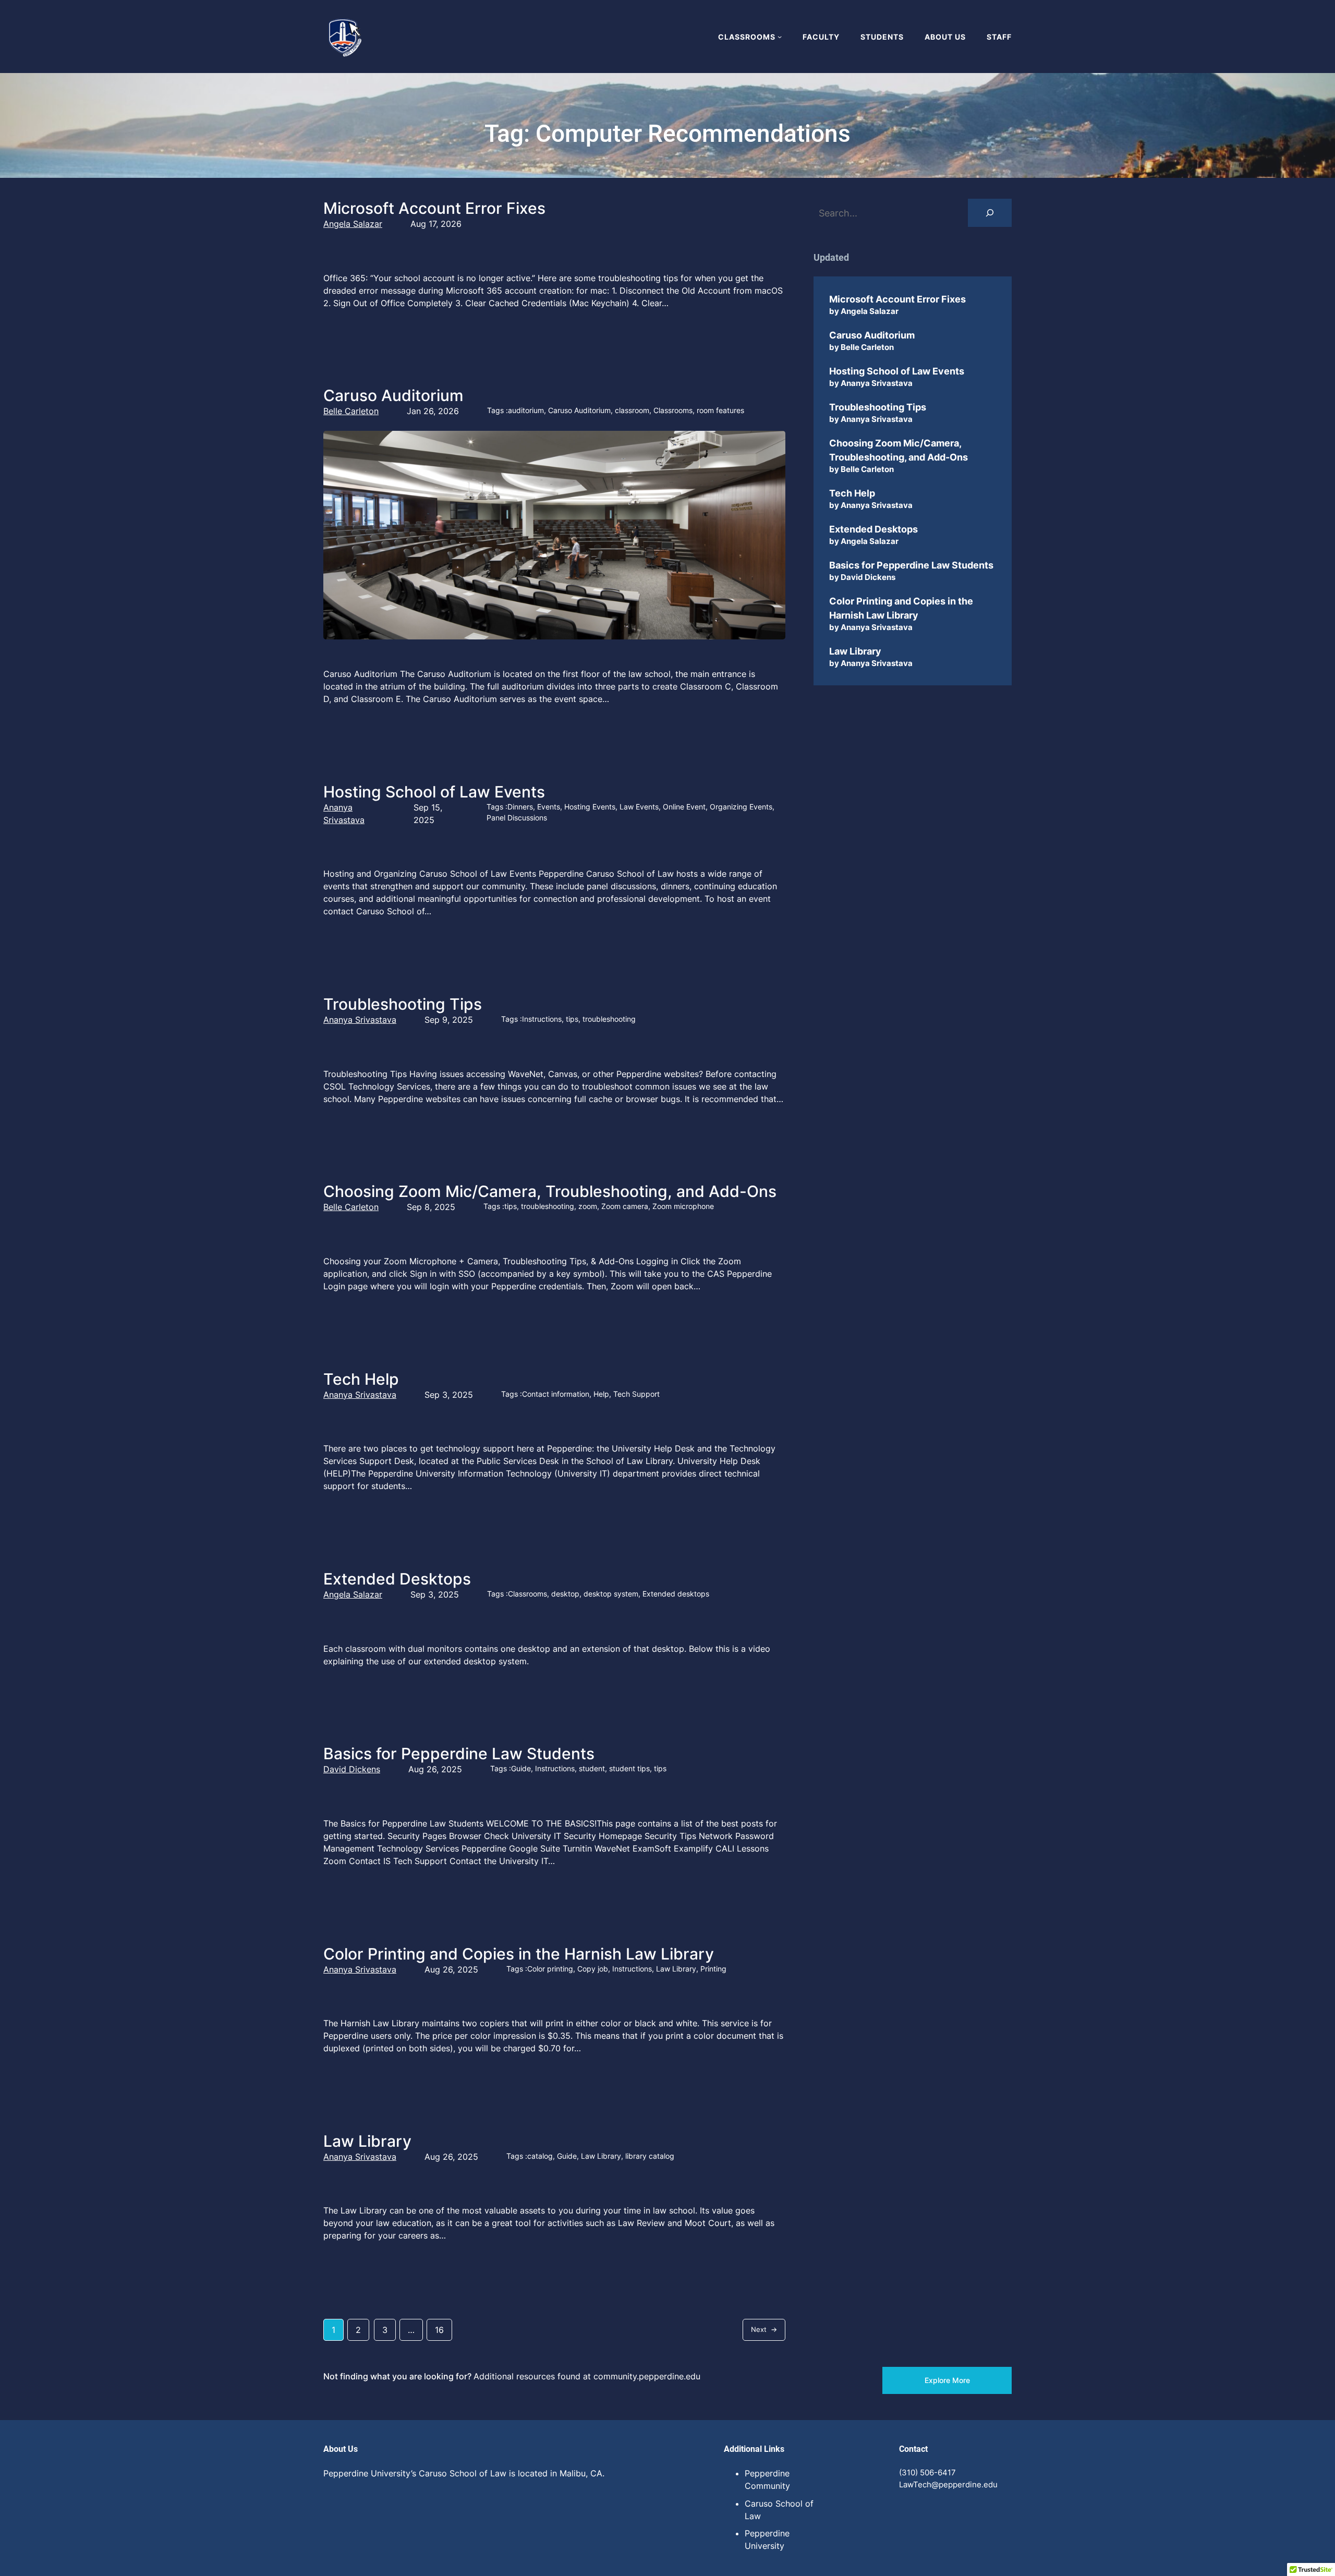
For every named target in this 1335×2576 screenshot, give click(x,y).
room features (720, 410)
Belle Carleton (351, 411)
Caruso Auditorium (393, 395)
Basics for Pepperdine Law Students (459, 1753)
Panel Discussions (517, 818)
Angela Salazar (353, 224)
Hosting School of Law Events (434, 792)
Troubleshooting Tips (403, 1004)
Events (549, 807)
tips (572, 1019)
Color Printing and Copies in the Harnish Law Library (519, 1954)
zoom (588, 1206)
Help (601, 1394)
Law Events (639, 807)
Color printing (550, 1969)
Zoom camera (625, 1206)
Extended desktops (676, 1594)
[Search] (990, 213)
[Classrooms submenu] (780, 37)
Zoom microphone (683, 1206)
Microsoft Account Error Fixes (434, 208)
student (592, 1768)
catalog (540, 2156)
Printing (713, 1969)
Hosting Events (590, 807)
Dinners (520, 807)
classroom (632, 410)
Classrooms (673, 410)
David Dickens (352, 1769)
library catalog (650, 2156)
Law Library (676, 1969)
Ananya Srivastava (360, 1020)
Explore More (947, 2380)
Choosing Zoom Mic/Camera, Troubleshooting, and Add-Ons (550, 1191)
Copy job (593, 1969)
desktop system (611, 1594)
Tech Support (636, 1394)
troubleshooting (609, 1019)
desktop (565, 1594)
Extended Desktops (397, 1579)
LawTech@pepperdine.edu (948, 2484)
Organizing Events (741, 807)
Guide (521, 1768)
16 (439, 2330)
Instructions (542, 1019)
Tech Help (361, 1379)
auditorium (526, 410)
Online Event (684, 807)
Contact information (556, 1394)
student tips (629, 1768)
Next (764, 2329)
